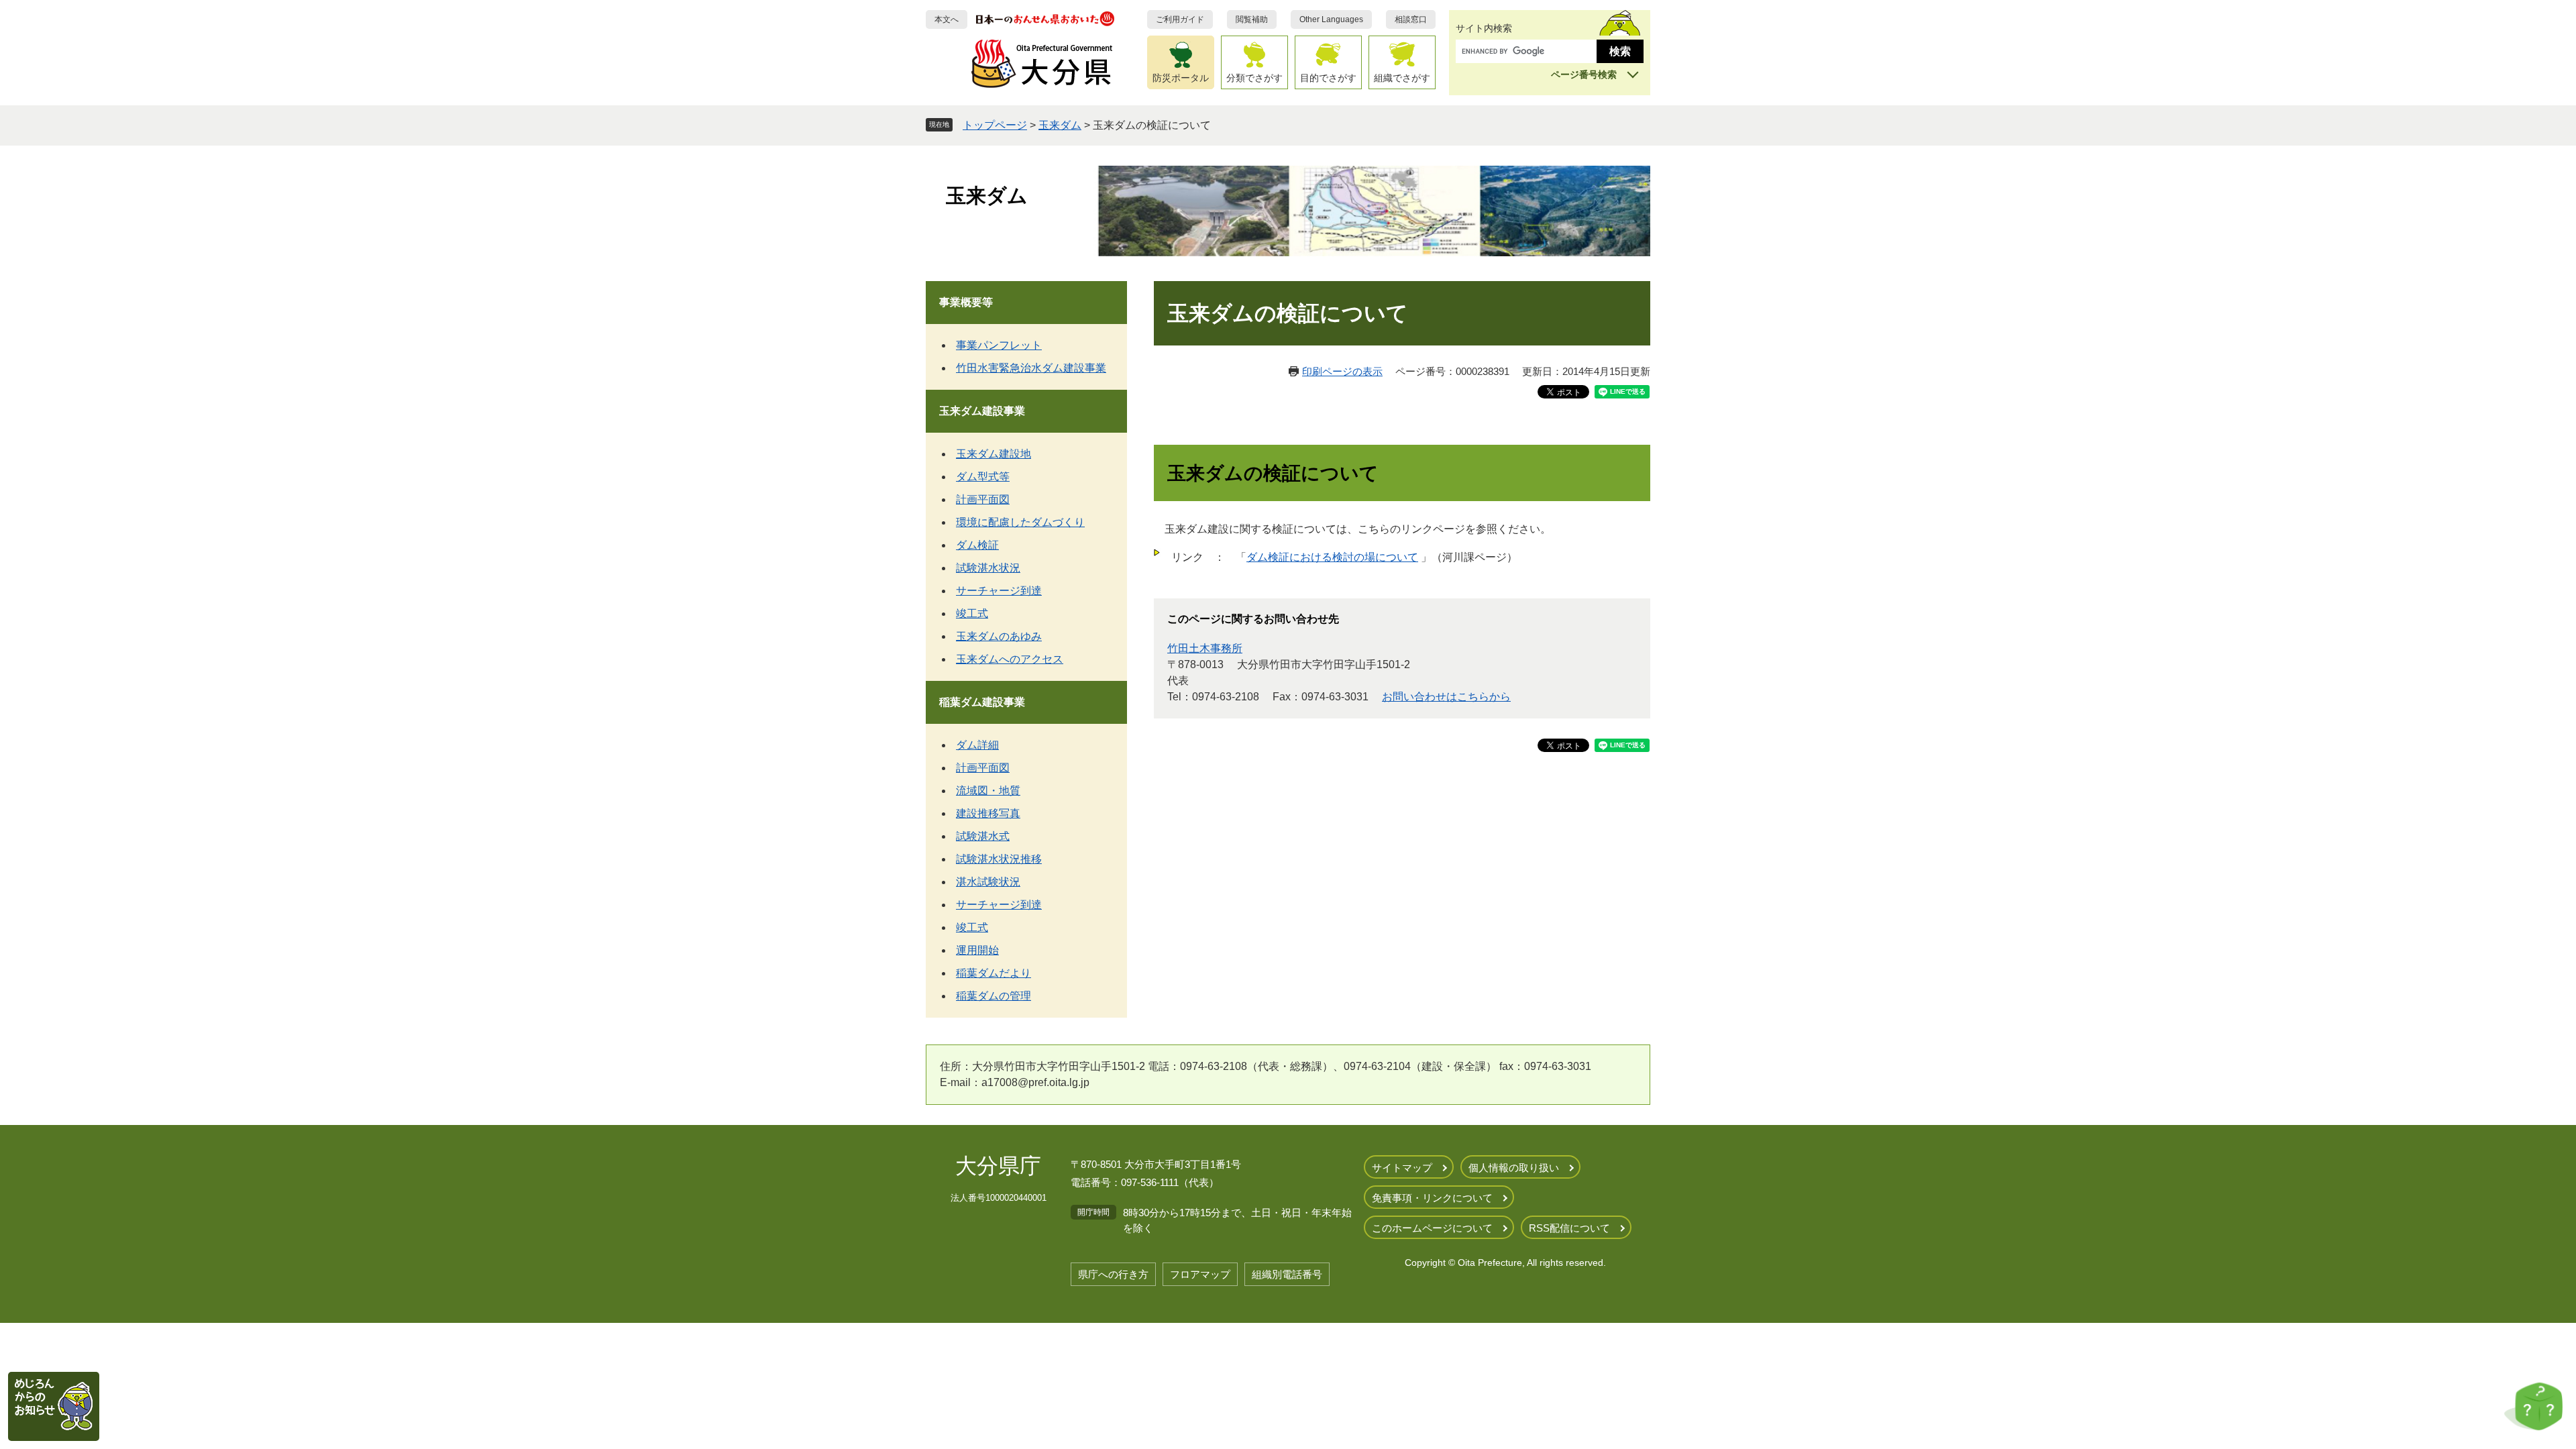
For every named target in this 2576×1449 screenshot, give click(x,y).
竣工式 (972, 613)
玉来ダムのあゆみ (999, 636)
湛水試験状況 (988, 882)
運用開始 (977, 950)
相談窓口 (1411, 19)
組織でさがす (1402, 78)
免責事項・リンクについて (1432, 1198)
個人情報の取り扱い (1514, 1168)
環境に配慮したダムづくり (1020, 522)
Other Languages (1331, 19)
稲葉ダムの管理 (994, 996)
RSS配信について (1569, 1228)
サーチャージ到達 (999, 591)
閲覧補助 (1252, 19)
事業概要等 (966, 302)
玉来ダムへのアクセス (1010, 659)
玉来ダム (1060, 125)
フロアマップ (1200, 1274)
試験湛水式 (983, 836)
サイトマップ (1402, 1168)
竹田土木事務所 (1205, 648)
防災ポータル (1181, 78)
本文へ (947, 19)
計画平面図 (983, 499)
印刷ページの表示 (1342, 371)
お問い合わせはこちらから (1446, 697)
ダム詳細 (977, 745)
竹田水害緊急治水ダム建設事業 (1031, 368)
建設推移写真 (988, 813)
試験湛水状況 (988, 568)
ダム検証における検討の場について (1332, 557)
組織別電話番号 (1287, 1274)
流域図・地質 (988, 791)
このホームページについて (1432, 1228)
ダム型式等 (983, 477)
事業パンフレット (999, 345)
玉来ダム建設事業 (982, 411)
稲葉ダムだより (994, 973)
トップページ (995, 125)
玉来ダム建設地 (994, 454)
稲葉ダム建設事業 (982, 702)
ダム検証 (977, 545)
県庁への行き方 (1113, 1274)
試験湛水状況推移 (999, 859)
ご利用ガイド (1180, 19)
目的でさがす (1328, 78)
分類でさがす (1254, 78)
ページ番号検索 (1584, 74)
